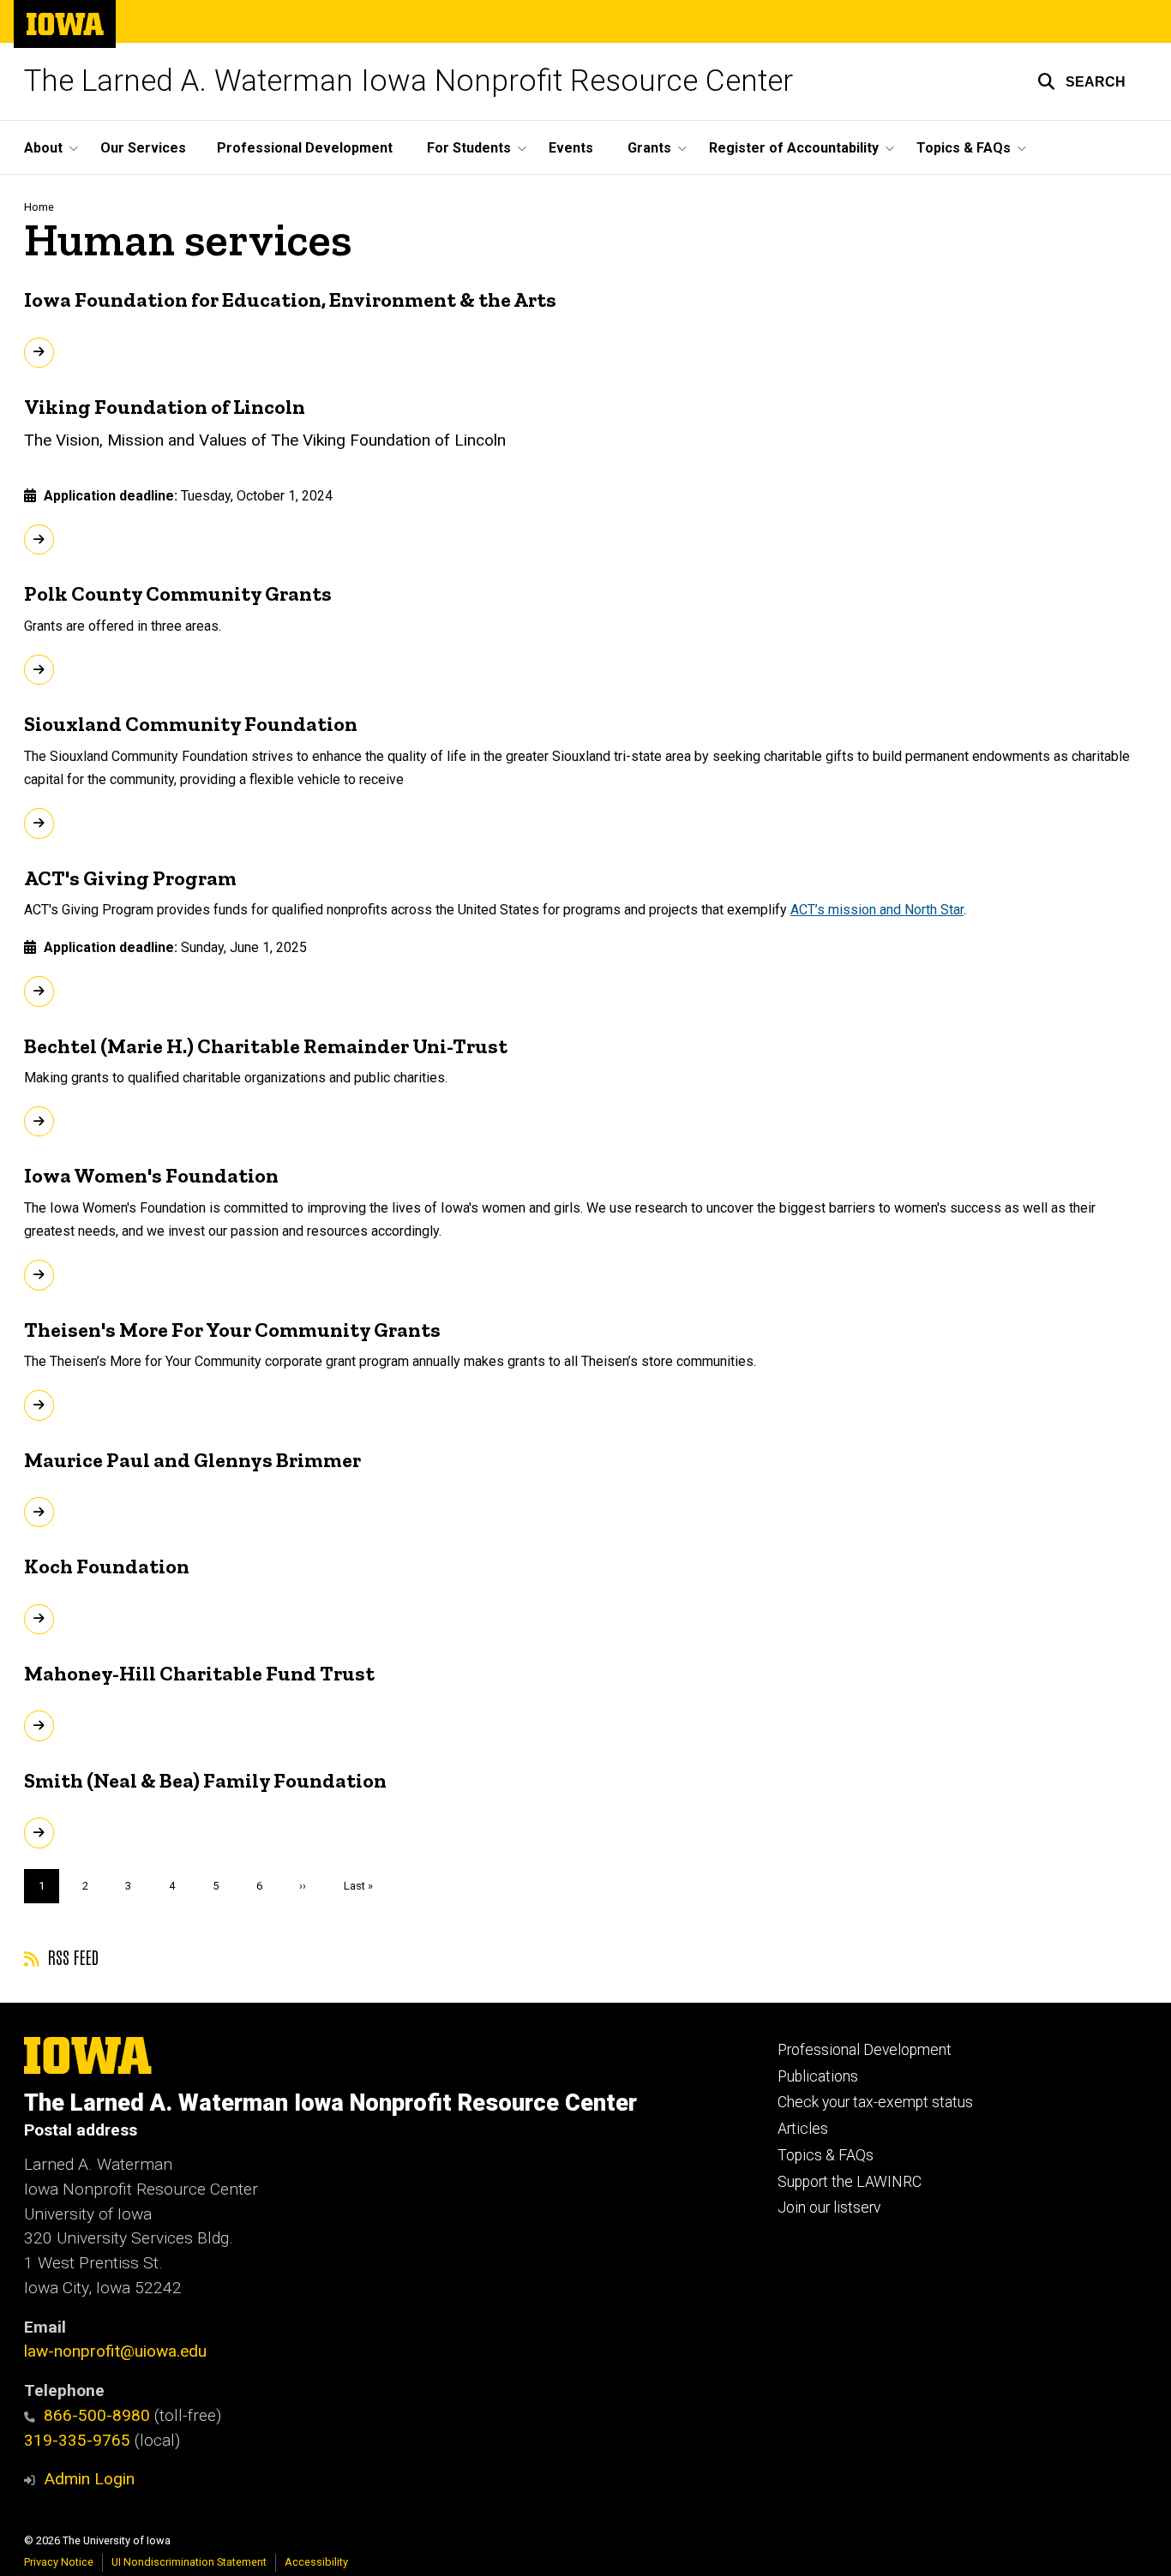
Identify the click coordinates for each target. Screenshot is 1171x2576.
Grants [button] (649, 148)
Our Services (143, 148)
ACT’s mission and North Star (877, 910)
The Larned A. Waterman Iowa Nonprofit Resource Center (408, 81)
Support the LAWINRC (850, 2182)
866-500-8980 (97, 2415)
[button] (1081, 81)
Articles (803, 2129)
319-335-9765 (77, 2440)
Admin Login (89, 2479)
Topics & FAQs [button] (964, 148)
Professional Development (305, 148)
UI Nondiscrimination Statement (189, 2562)
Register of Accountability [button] (794, 148)
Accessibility (316, 2562)
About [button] (43, 148)
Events (571, 148)
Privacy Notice (59, 2562)
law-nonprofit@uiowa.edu (115, 2351)
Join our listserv (829, 2208)
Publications (818, 2076)
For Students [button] (469, 148)
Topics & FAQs (826, 2155)
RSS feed (71, 1956)
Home (39, 207)
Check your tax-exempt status (875, 2102)
